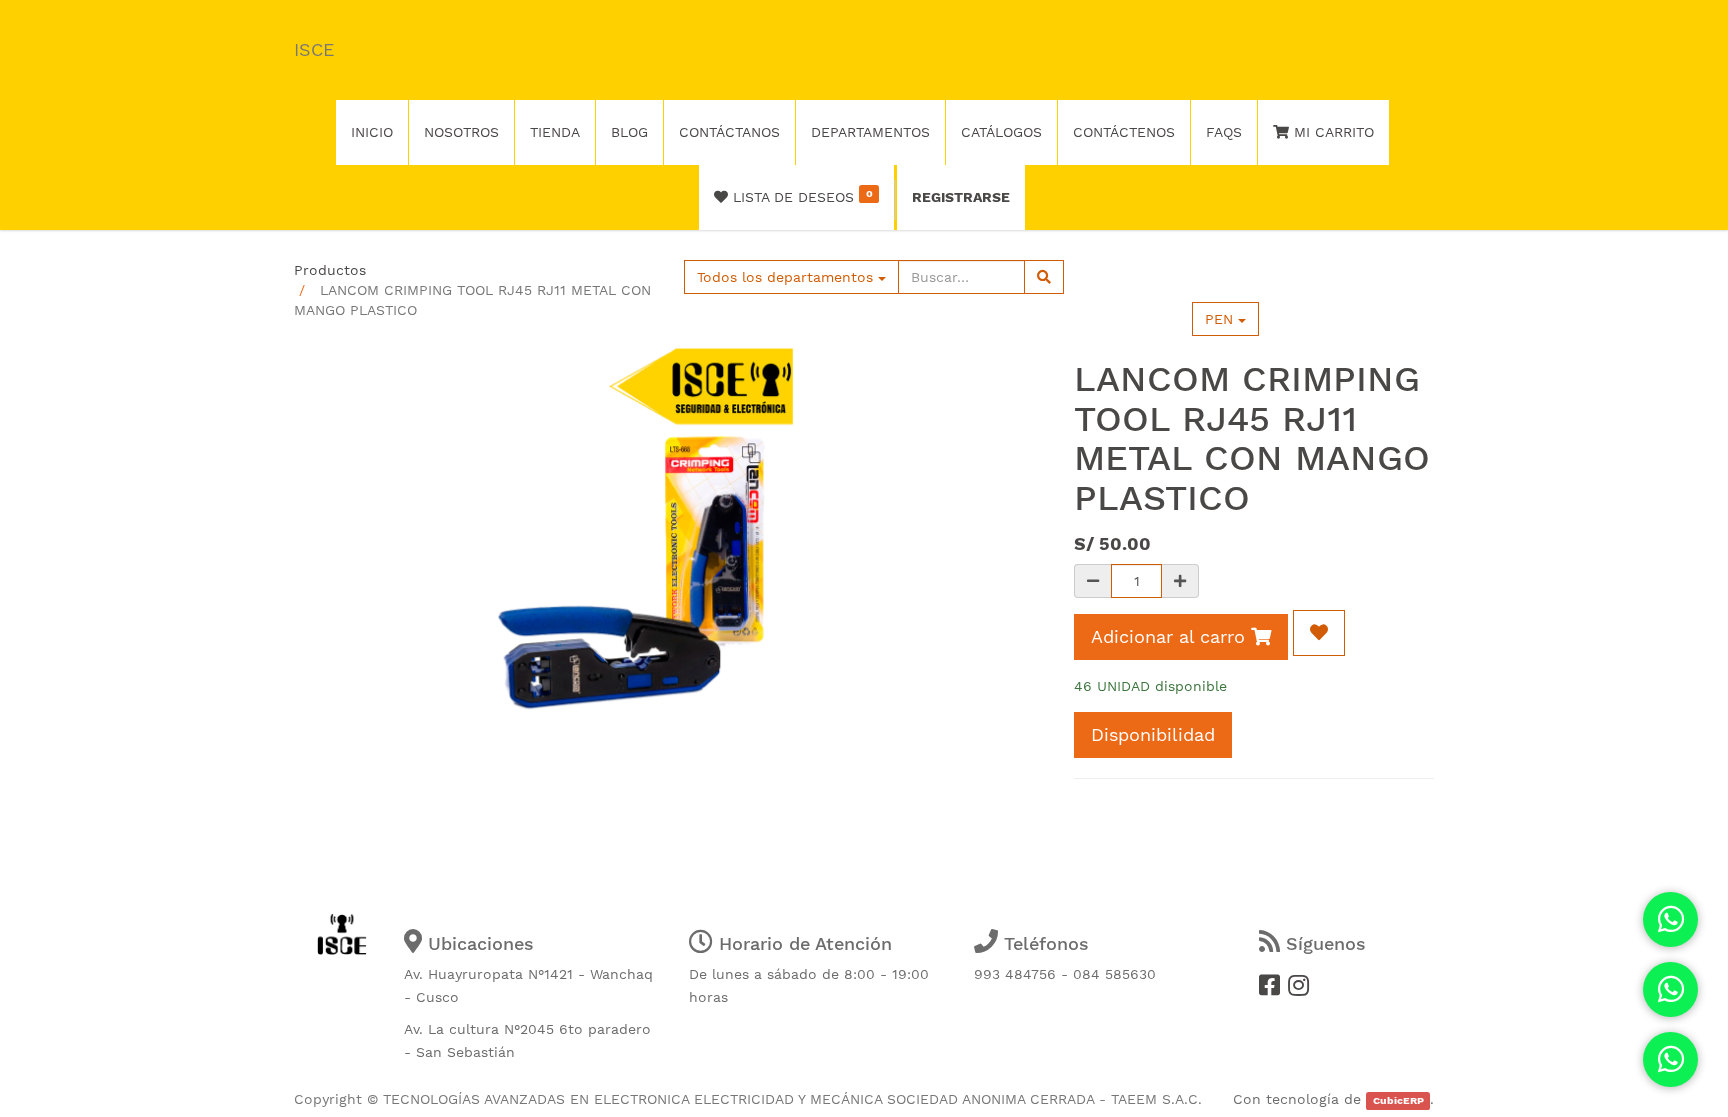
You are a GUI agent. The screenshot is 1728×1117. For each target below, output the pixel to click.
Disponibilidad (1153, 734)
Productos (330, 270)
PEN (1221, 319)
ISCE (314, 49)
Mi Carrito (1331, 132)
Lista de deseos (800, 196)
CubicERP (1398, 1100)
